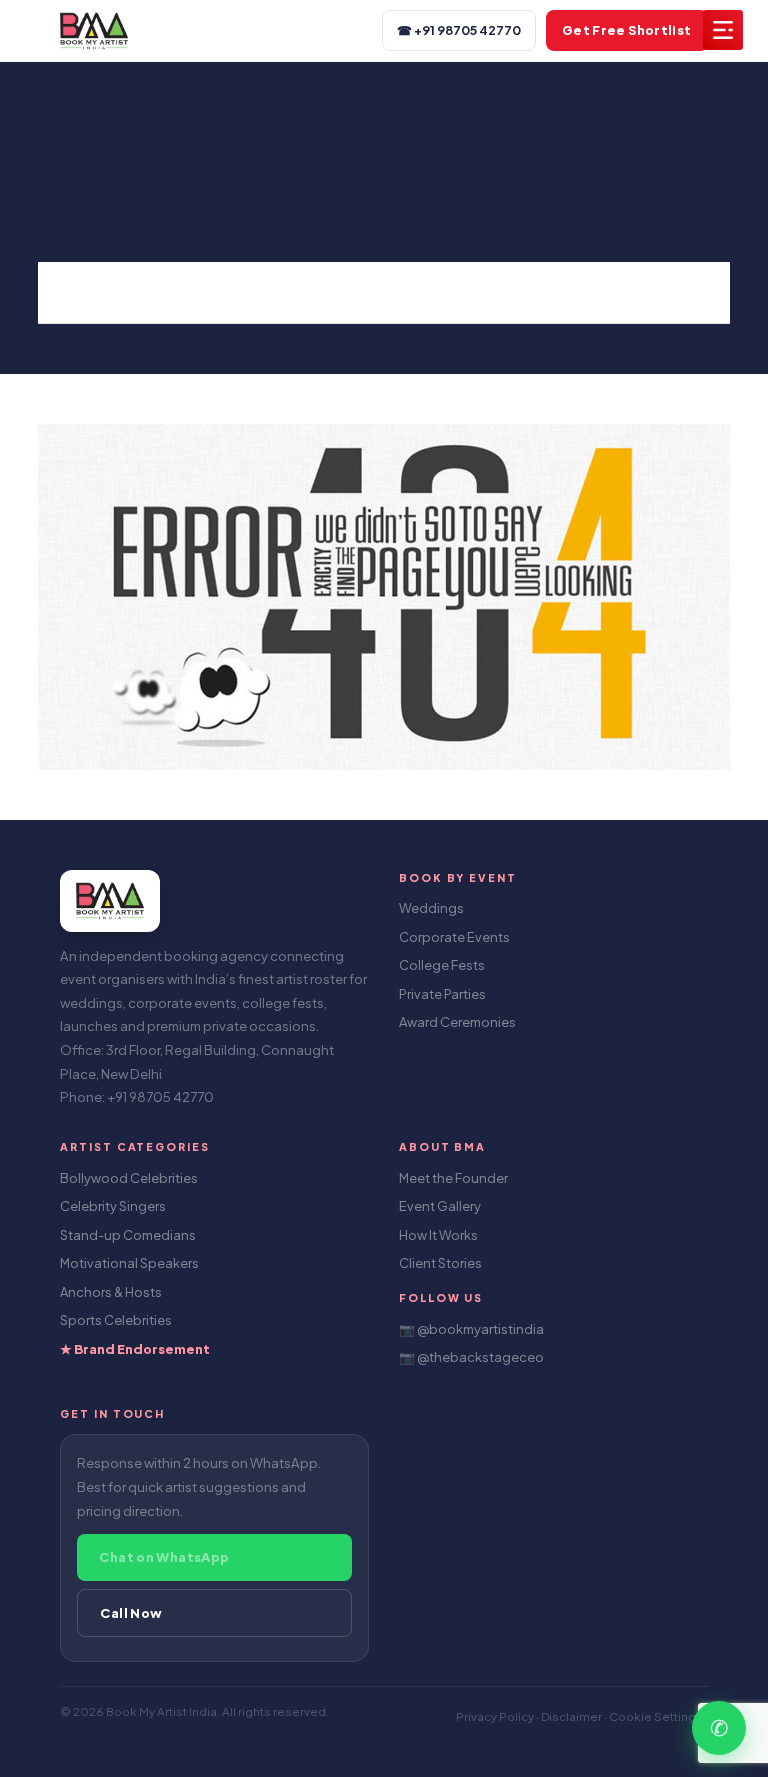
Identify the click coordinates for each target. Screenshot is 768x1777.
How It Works (438, 1235)
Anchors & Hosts (111, 1292)
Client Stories (440, 1263)
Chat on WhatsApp (164, 1557)
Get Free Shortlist (627, 30)
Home (94, 292)
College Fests (442, 965)
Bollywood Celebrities (129, 1178)
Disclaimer (572, 1716)
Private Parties (442, 994)
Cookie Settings (657, 1716)
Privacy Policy (496, 1716)
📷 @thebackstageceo (471, 1357)
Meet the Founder (453, 1178)
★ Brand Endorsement (135, 1349)
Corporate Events (454, 937)
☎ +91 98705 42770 (459, 30)
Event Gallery (440, 1206)
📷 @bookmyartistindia (471, 1329)
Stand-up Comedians (128, 1235)
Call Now (131, 1613)
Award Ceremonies (457, 1022)
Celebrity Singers (113, 1206)
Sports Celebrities (116, 1320)
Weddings (431, 908)
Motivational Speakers (129, 1263)
